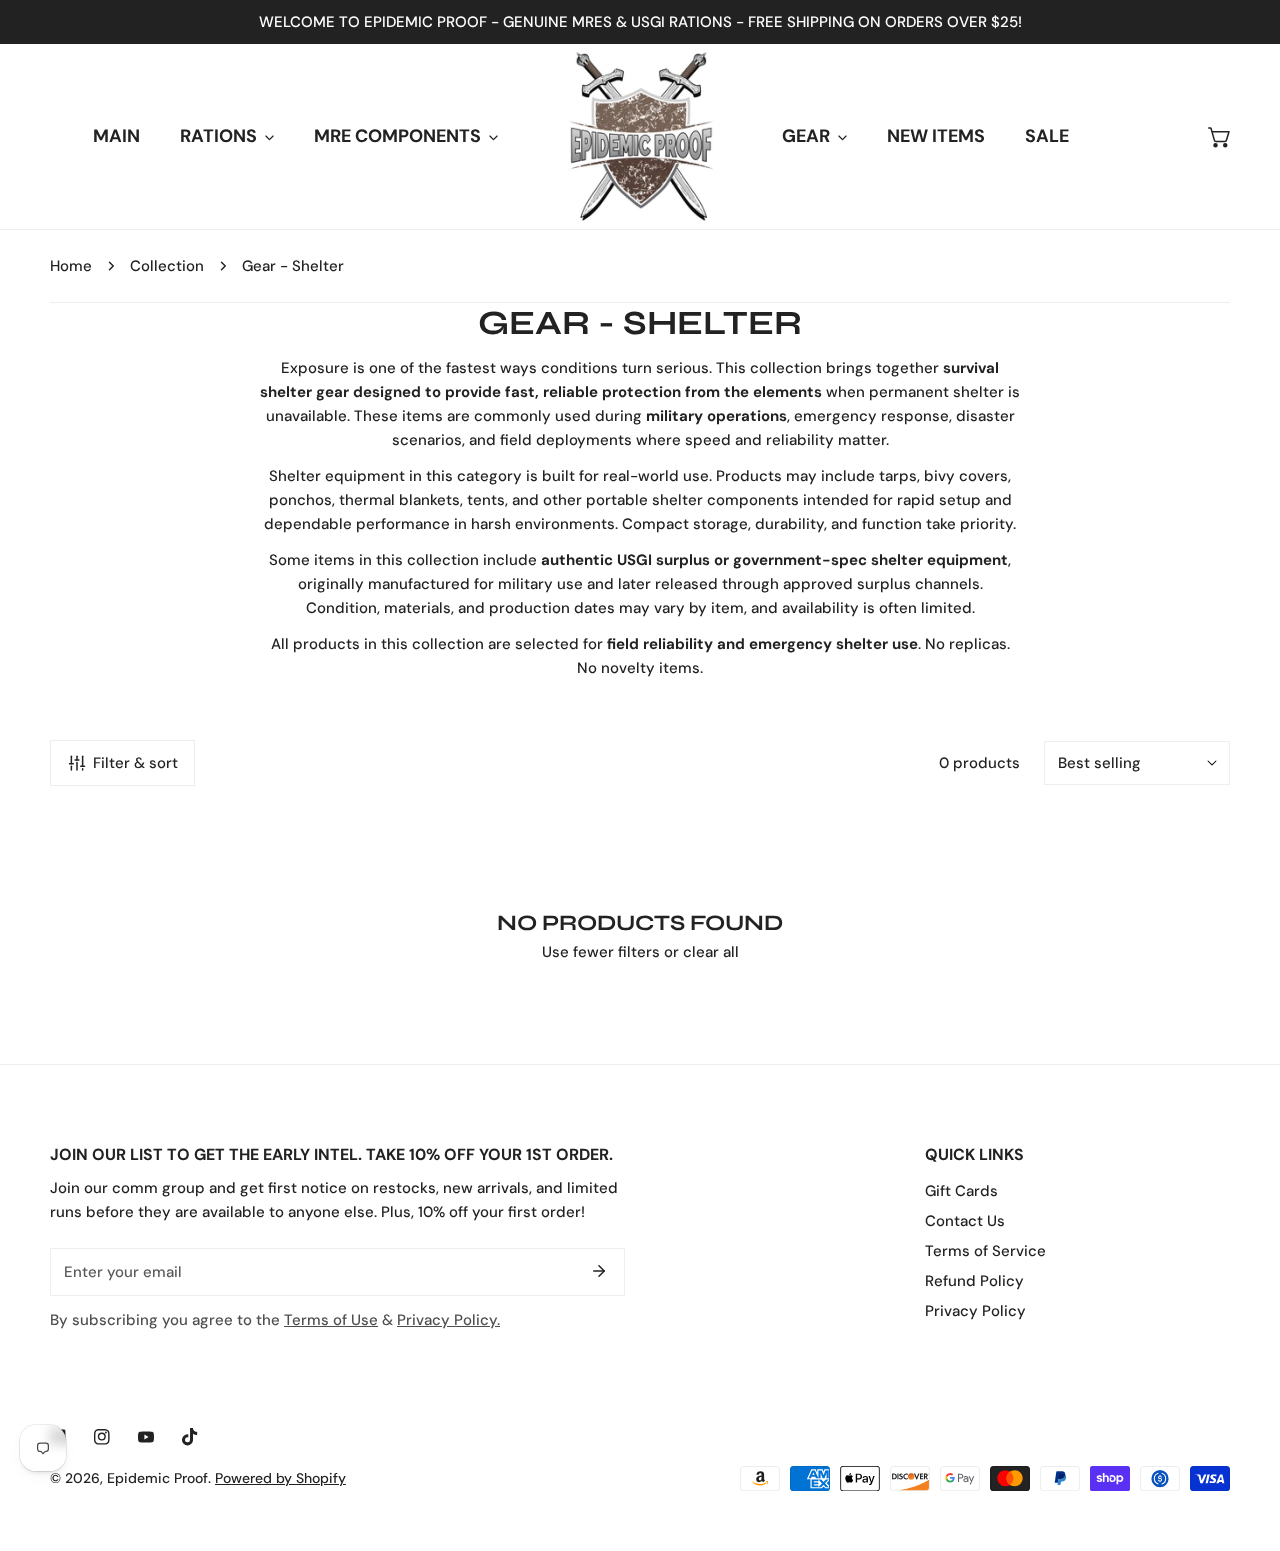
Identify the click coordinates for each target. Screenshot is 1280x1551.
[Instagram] (102, 1437)
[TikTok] (190, 1437)
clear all (711, 952)
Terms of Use (331, 1320)
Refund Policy (974, 1281)
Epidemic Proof (157, 1478)
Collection (167, 266)
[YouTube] (146, 1437)
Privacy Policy (975, 1311)
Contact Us (965, 1221)
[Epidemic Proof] (640, 136)
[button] (1220, 137)
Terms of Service (985, 1251)
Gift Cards (961, 1191)
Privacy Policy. (448, 1320)
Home (71, 266)
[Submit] (599, 1271)
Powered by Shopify (280, 1478)
